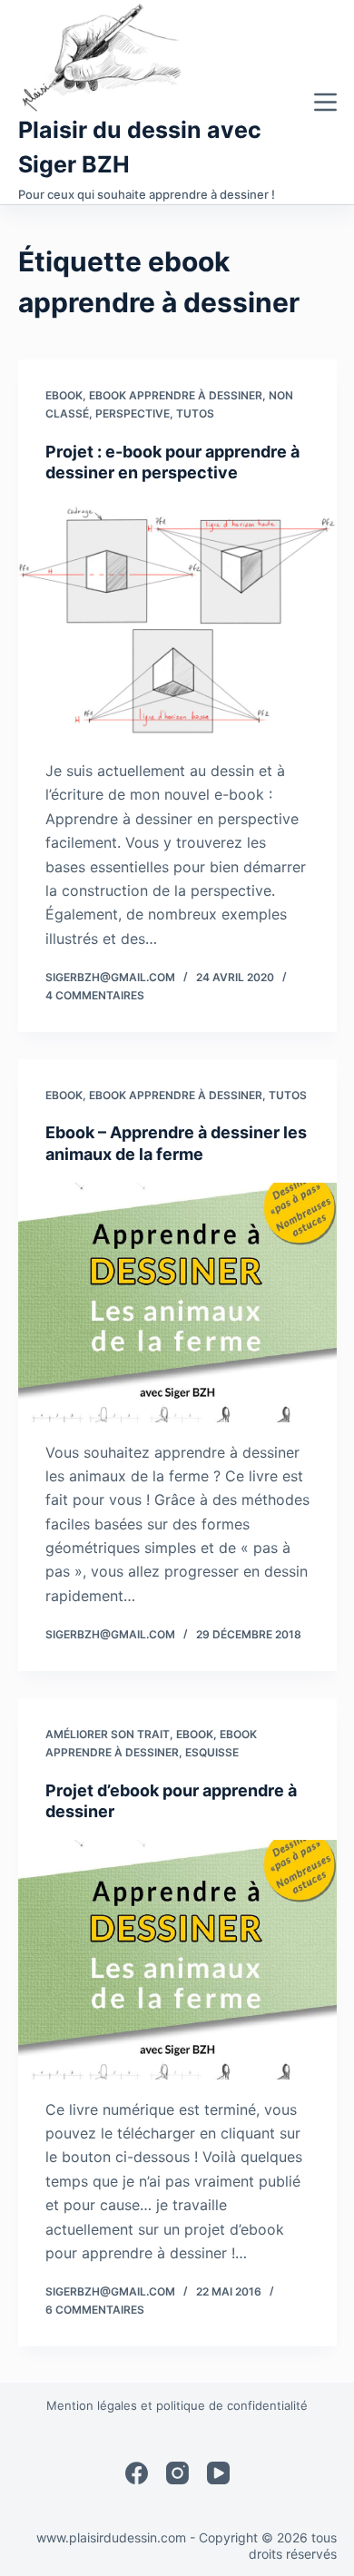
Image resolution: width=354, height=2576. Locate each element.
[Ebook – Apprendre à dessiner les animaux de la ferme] (177, 1302)
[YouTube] (218, 2473)
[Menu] (325, 102)
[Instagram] (177, 2473)
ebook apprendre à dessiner (176, 395)
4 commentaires (95, 995)
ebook (64, 395)
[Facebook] (137, 2473)
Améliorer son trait (108, 1734)
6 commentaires (95, 2310)
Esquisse (212, 1752)
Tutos (195, 413)
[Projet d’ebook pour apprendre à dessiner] (177, 1959)
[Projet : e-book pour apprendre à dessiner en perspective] (177, 621)
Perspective (133, 413)
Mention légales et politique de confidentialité (177, 2405)
